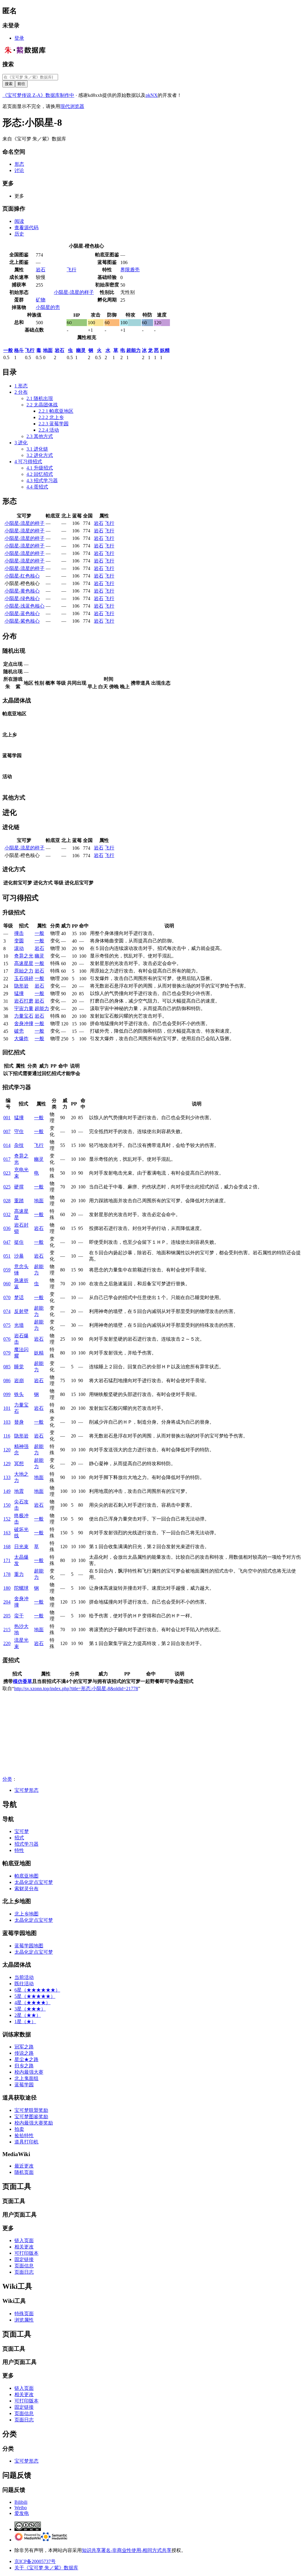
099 (7, 1394)
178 (7, 1574)
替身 (19, 1422)
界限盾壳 (130, 270)
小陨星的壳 (48, 307)
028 (7, 1201)
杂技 (19, 1145)
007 (7, 1131)
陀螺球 (21, 1588)
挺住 (19, 1242)
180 (7, 1588)
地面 (48, 350)
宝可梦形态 (26, 1790)
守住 (19, 1131)
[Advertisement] (154, 1734)
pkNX (152, 95)
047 (7, 1242)
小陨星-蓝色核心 (22, 613)
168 (7, 1547)
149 (7, 1491)
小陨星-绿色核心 (22, 598)
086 (7, 1380)
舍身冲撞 (24, 1023)
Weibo (21, 2508)
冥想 (19, 1464)
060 (7, 1284)
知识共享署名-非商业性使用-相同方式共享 (127, 2550)
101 (7, 1408)
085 (7, 1367)
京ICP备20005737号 (35, 2561)
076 (7, 1339)
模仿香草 (23, 1681)
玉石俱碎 (24, 978)
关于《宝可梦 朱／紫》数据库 (46, 2568)
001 (7, 1118)
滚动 (19, 948)
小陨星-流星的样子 (74, 292)
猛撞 (19, 993)
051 (7, 1256)
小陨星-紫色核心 (22, 621)
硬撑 (19, 1187)
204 (7, 1602)
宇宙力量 (24, 1008)
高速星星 (24, 963)
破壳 (19, 1031)
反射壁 (21, 1311)
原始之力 (24, 971)
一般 (8, 350)
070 (7, 1297)
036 (7, 1228)
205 (7, 1616)
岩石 (41, 270)
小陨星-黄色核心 (22, 591)
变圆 (19, 941)
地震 (19, 1491)
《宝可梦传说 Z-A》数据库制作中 (38, 95)
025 (7, 1187)
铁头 (19, 1394)
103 (7, 1422)
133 (7, 1477)
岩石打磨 (24, 1001)
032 (7, 1214)
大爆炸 (21, 1038)
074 (7, 1311)
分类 (7, 1779)
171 (7, 1560)
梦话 (19, 1297)
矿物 (41, 300)
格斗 (19, 350)
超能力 (134, 350)
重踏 (19, 1201)
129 (7, 1464)
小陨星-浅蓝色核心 (25, 606)
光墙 (19, 1325)
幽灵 (81, 350)
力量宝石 (24, 1016)
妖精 (165, 350)
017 (7, 1159)
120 (7, 1450)
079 (7, 1353)
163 (7, 1533)
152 (7, 1519)
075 (7, 1325)
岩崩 (19, 1380)
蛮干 (19, 1616)
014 (7, 1145)
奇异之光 (24, 956)
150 (7, 1505)
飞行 (72, 270)
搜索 (8, 64)
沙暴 (19, 1256)
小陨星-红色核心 (22, 576)
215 (7, 1630)
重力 (19, 1574)
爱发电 (22, 2513)
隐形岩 (21, 986)
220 (7, 1643)
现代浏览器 (72, 106)
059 (7, 1270)
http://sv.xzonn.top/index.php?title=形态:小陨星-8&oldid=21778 (76, 1689)
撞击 (19, 933)
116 (7, 1436)
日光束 (21, 1547)
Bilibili (21, 2502)
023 (7, 1173)
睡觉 (19, 1367)
